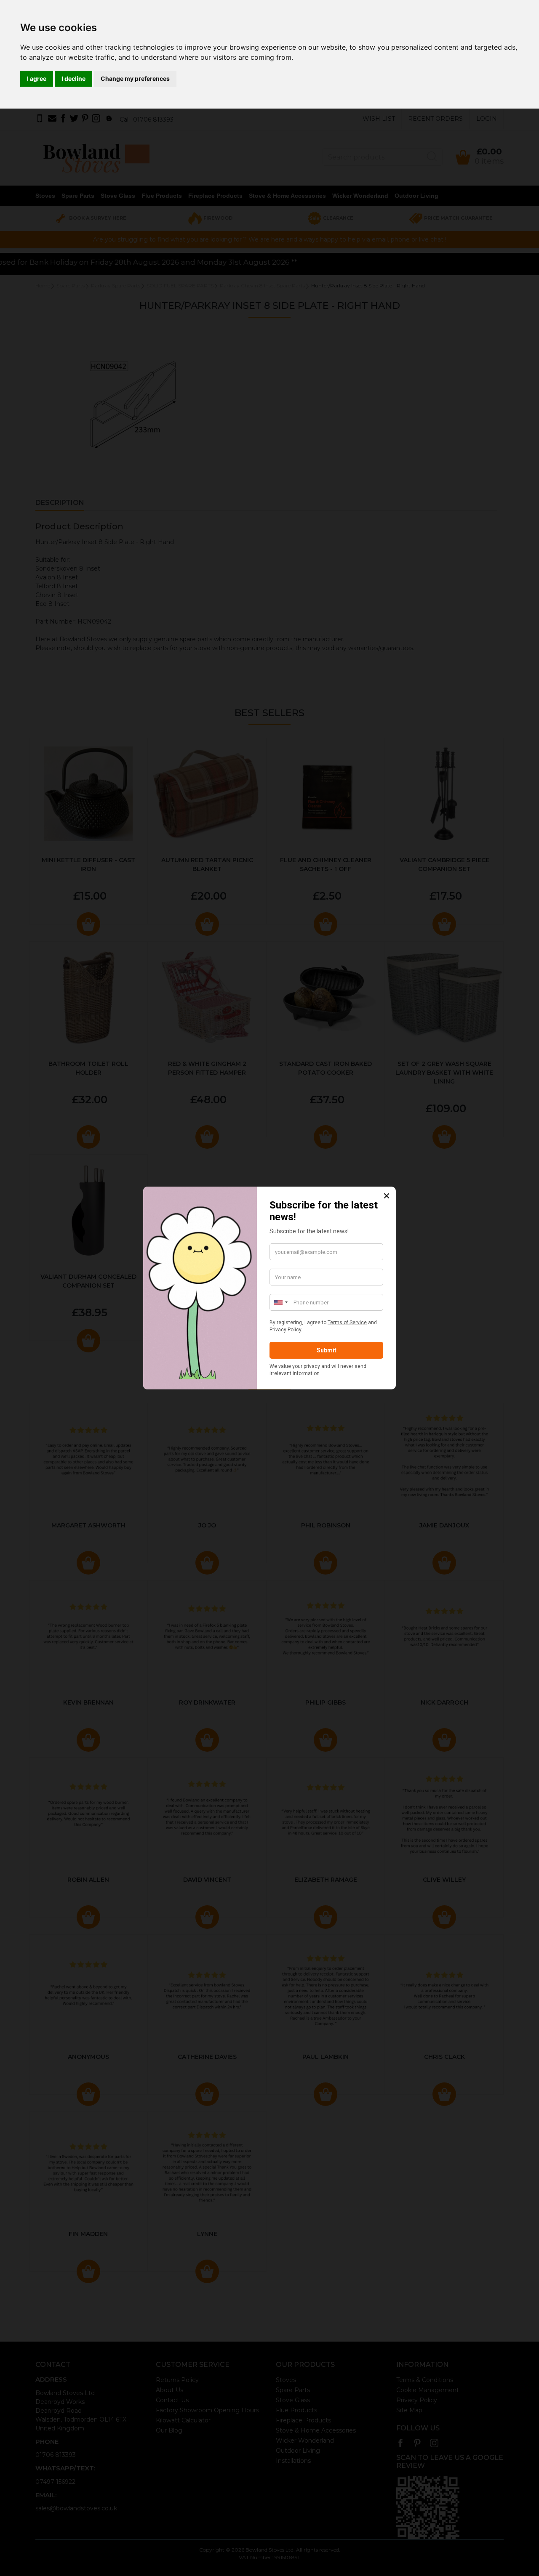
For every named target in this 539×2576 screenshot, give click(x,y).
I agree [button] (37, 78)
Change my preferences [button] (135, 78)
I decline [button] (73, 78)
